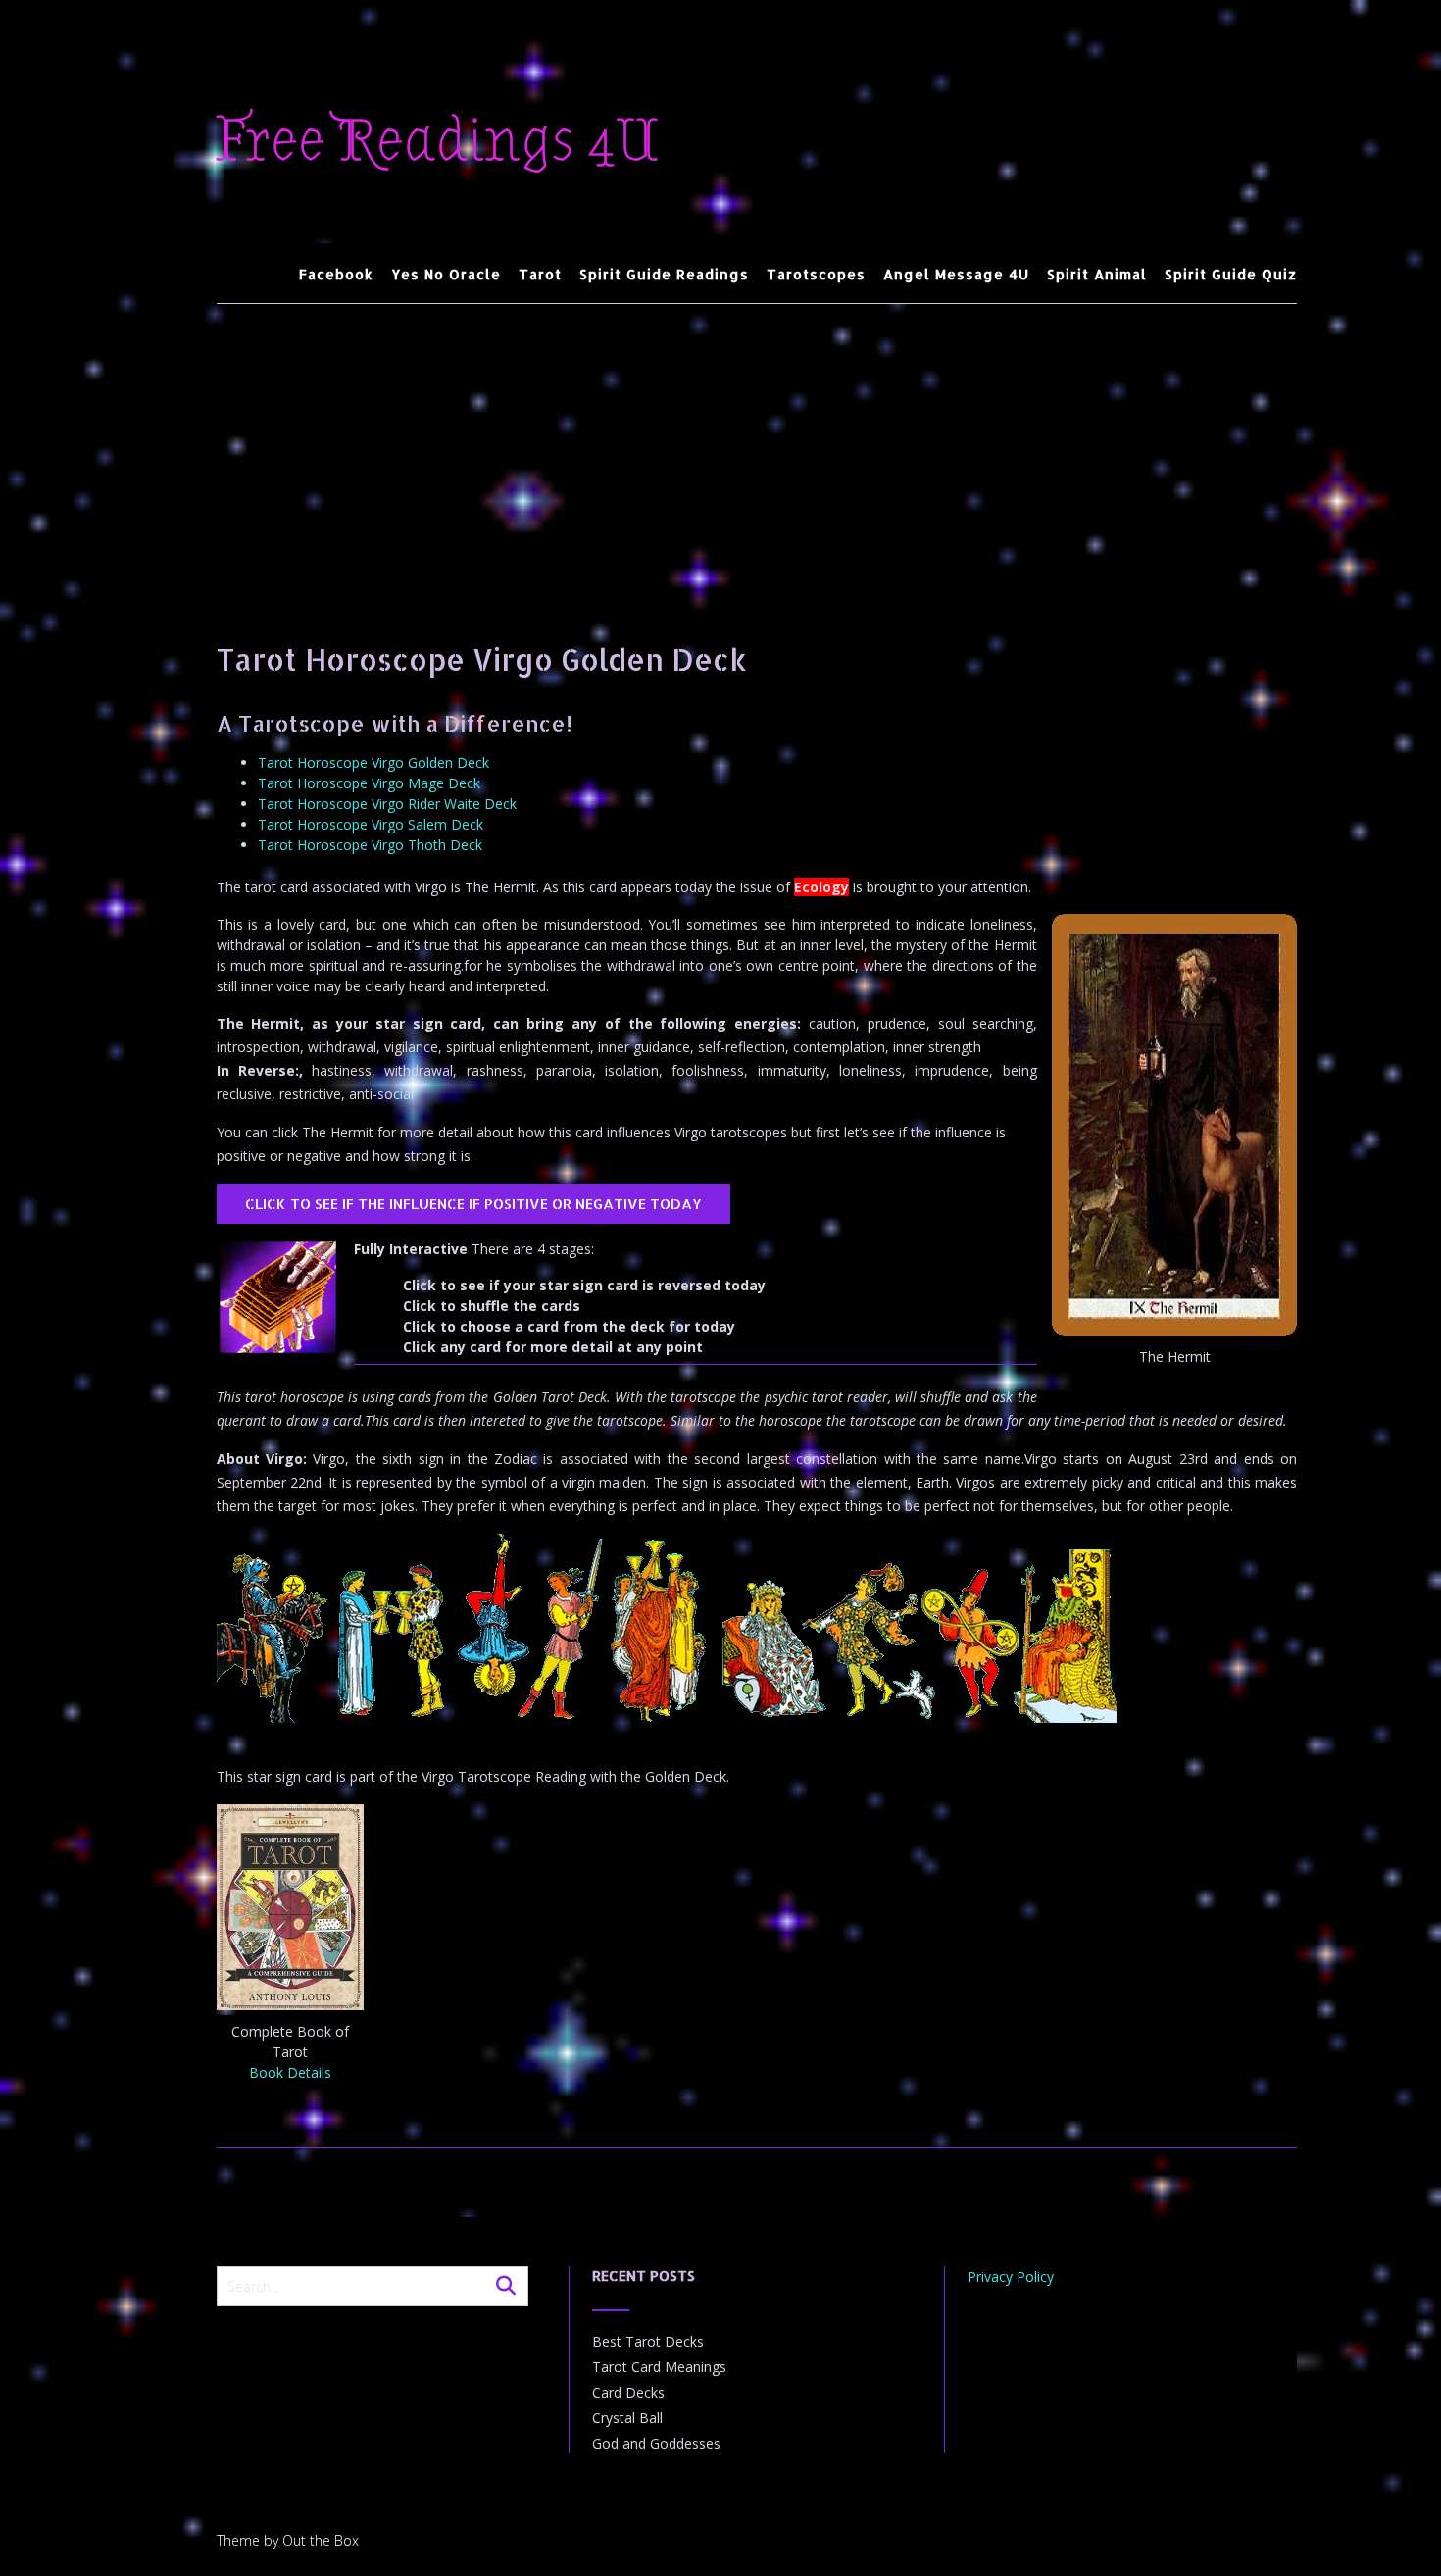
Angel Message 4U (956, 274)
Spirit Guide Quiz (1231, 274)
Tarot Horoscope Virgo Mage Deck (369, 783)
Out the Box (321, 2540)
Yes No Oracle (446, 274)
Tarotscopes (816, 274)
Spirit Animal (1097, 274)
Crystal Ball (627, 2418)
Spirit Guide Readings (664, 274)
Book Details (290, 2072)
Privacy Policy (1011, 2276)
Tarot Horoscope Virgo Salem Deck (371, 824)
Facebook (336, 274)
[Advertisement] (757, 451)
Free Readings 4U (438, 141)
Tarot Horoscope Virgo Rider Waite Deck (387, 804)
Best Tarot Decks (648, 2341)
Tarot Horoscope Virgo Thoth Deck (370, 845)
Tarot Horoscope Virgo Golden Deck (373, 762)
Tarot (540, 274)
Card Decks (628, 2392)
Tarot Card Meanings (659, 2367)
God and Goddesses (656, 2443)
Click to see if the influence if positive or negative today (473, 1204)
